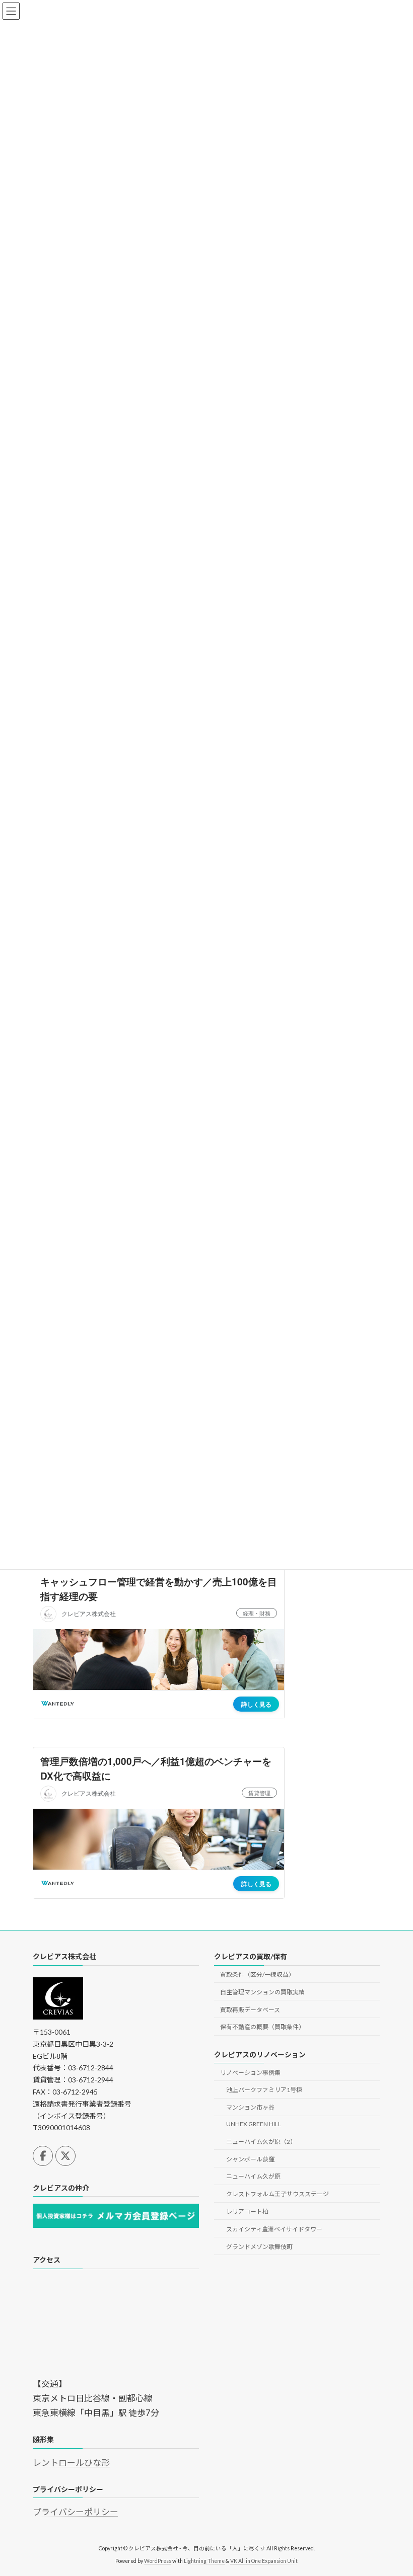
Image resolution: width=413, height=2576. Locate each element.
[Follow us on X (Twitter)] (65, 2155)
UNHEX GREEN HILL (254, 2124)
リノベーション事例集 (250, 2072)
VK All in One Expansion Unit (264, 2561)
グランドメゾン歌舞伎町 (259, 2246)
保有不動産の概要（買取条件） (262, 2027)
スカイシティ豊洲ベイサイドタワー (274, 2229)
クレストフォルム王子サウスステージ (278, 2194)
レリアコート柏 (247, 2211)
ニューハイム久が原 (253, 2176)
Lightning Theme (204, 2561)
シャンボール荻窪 (250, 2159)
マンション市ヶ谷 (250, 2107)
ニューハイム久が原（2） (261, 2141)
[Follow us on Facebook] (43, 2155)
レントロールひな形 (71, 2462)
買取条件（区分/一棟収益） (257, 1975)
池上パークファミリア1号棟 (264, 2090)
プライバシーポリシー (76, 2512)
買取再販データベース (250, 2009)
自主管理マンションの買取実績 (262, 1992)
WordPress (158, 2561)
